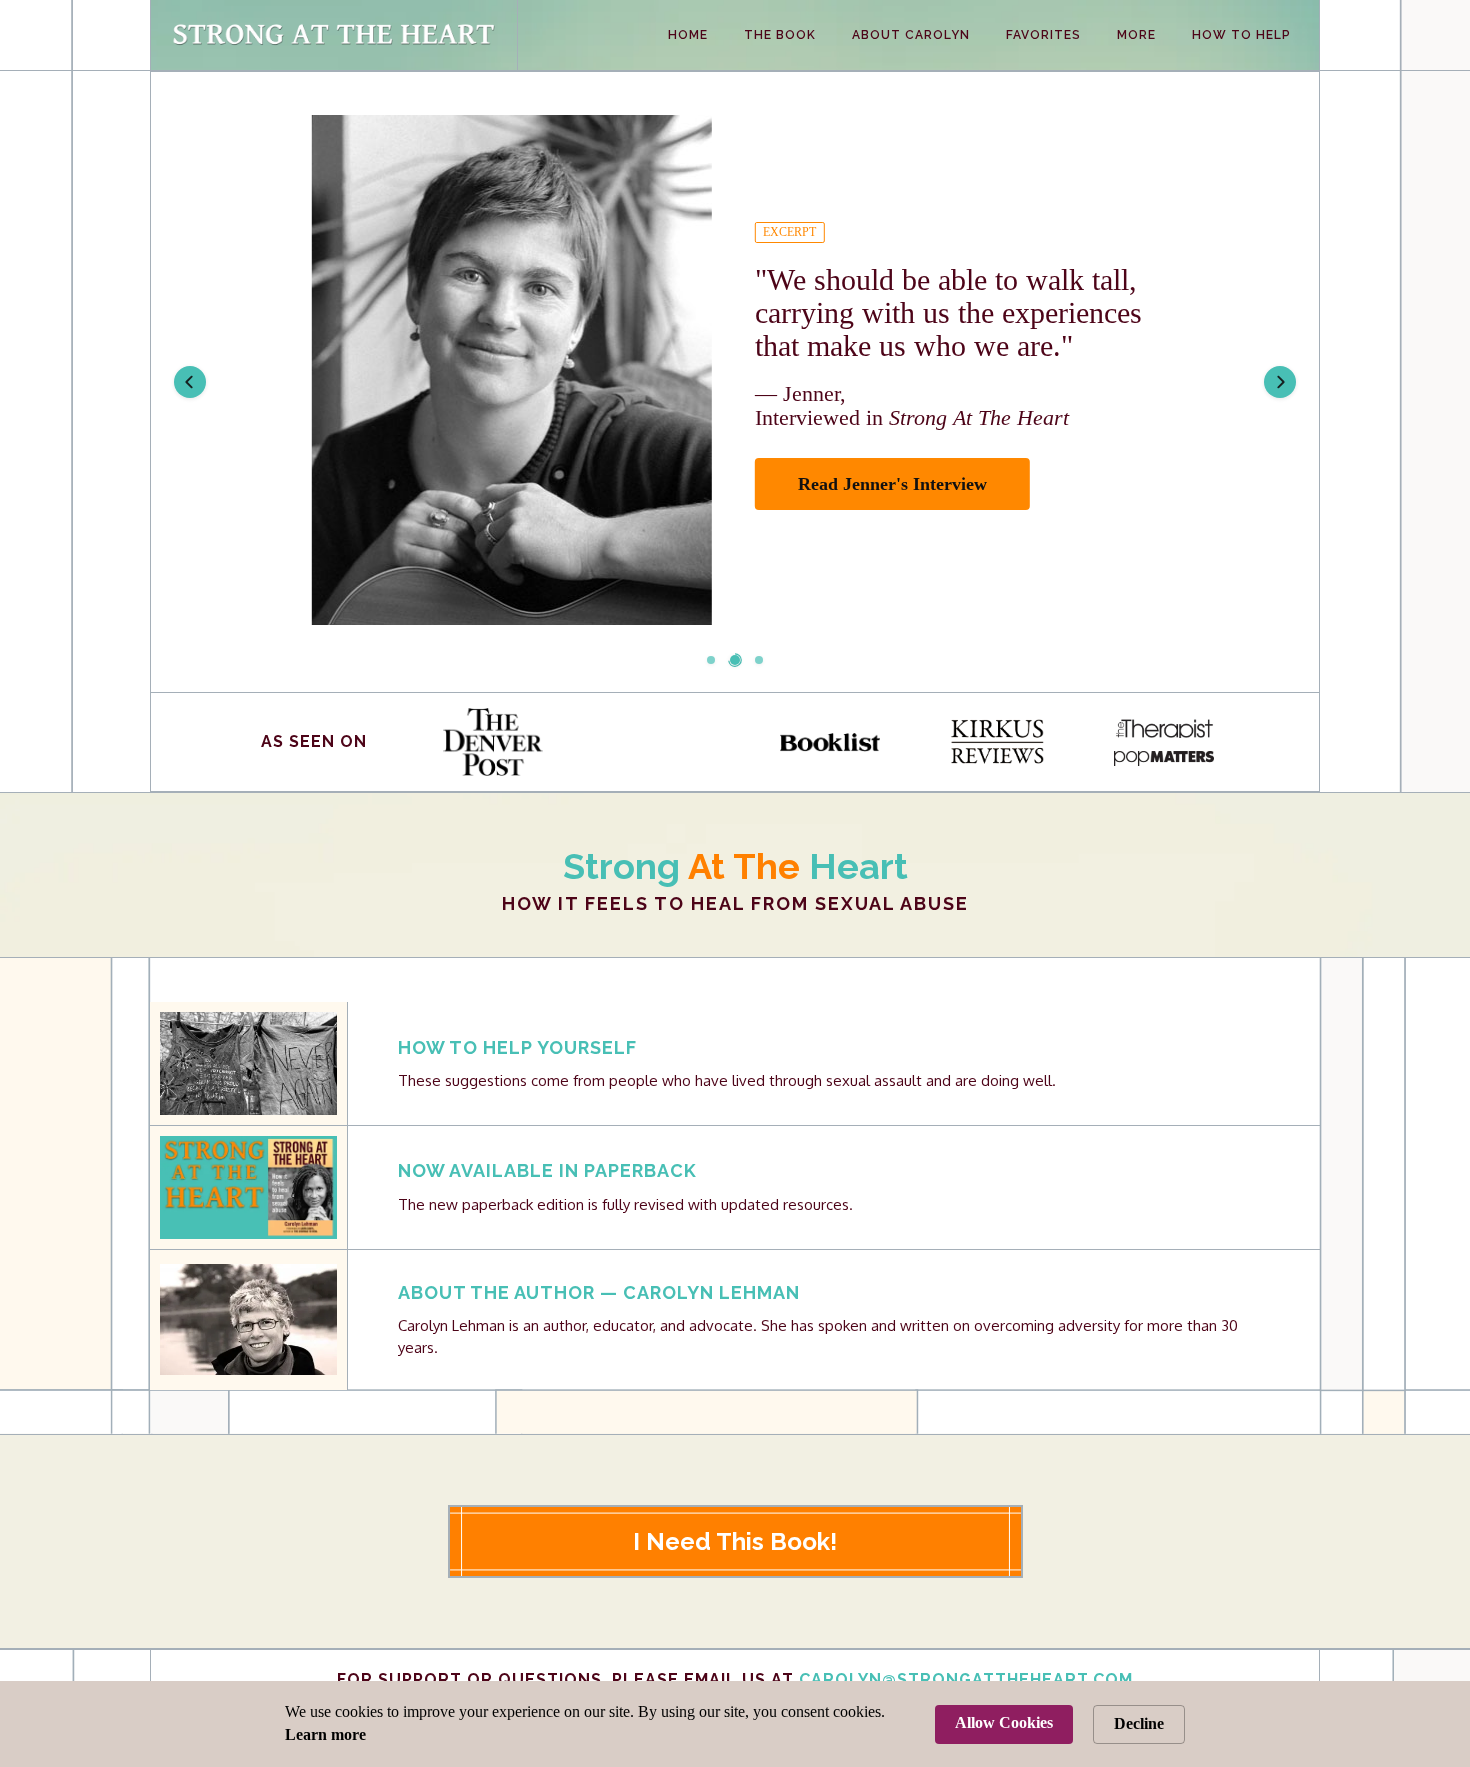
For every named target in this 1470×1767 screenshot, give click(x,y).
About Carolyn (911, 35)
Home (688, 35)
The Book (780, 35)
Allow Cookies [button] (1004, 1722)
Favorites (1043, 35)
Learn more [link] (325, 1734)
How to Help (1241, 35)
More (1136, 35)
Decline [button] (1139, 1723)
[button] (190, 382)
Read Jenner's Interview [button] (892, 484)
